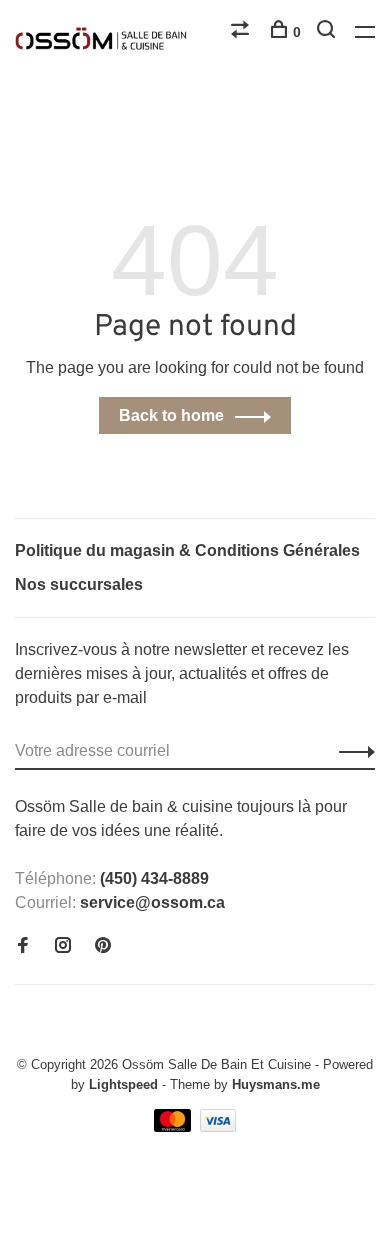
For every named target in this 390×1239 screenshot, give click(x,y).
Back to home (171, 415)
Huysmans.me (276, 1084)
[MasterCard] (174, 1126)
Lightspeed (123, 1084)
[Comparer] (242, 32)
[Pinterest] (103, 946)
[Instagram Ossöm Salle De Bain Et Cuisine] (63, 946)
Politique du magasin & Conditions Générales (187, 550)
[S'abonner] (351, 751)
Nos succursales (79, 584)
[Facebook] (23, 946)
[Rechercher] (328, 32)
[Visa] (218, 1126)
